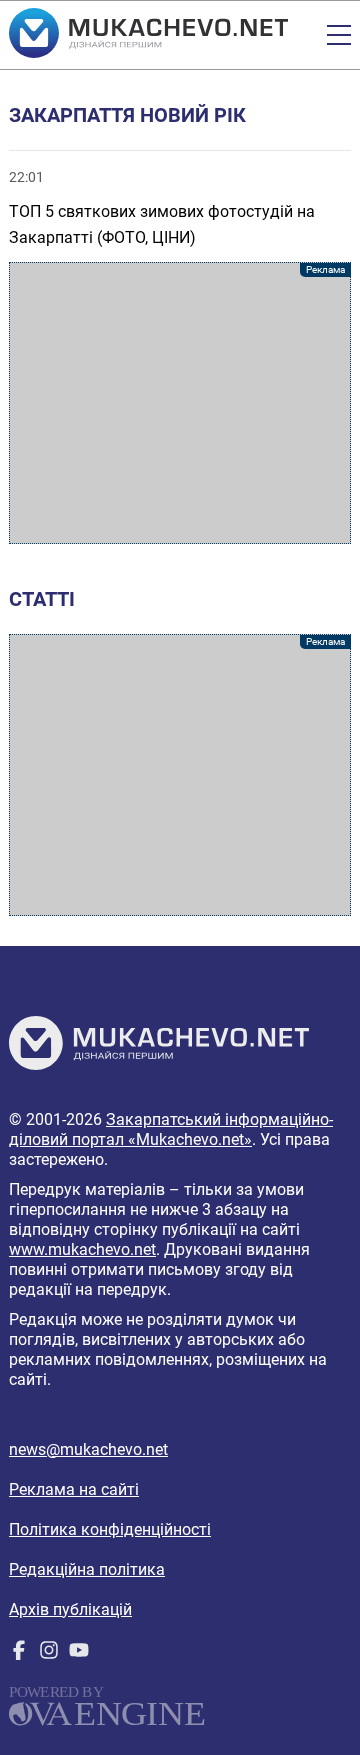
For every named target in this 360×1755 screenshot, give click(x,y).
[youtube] (79, 1654)
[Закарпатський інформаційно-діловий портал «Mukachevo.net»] (148, 35)
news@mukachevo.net (88, 1449)
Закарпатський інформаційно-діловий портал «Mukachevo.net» (171, 1129)
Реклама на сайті (74, 1489)
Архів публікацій (70, 1609)
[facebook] (19, 1654)
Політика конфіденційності (110, 1529)
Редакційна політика (87, 1569)
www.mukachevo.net (82, 1249)
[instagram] (49, 1654)
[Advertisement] (180, 403)
